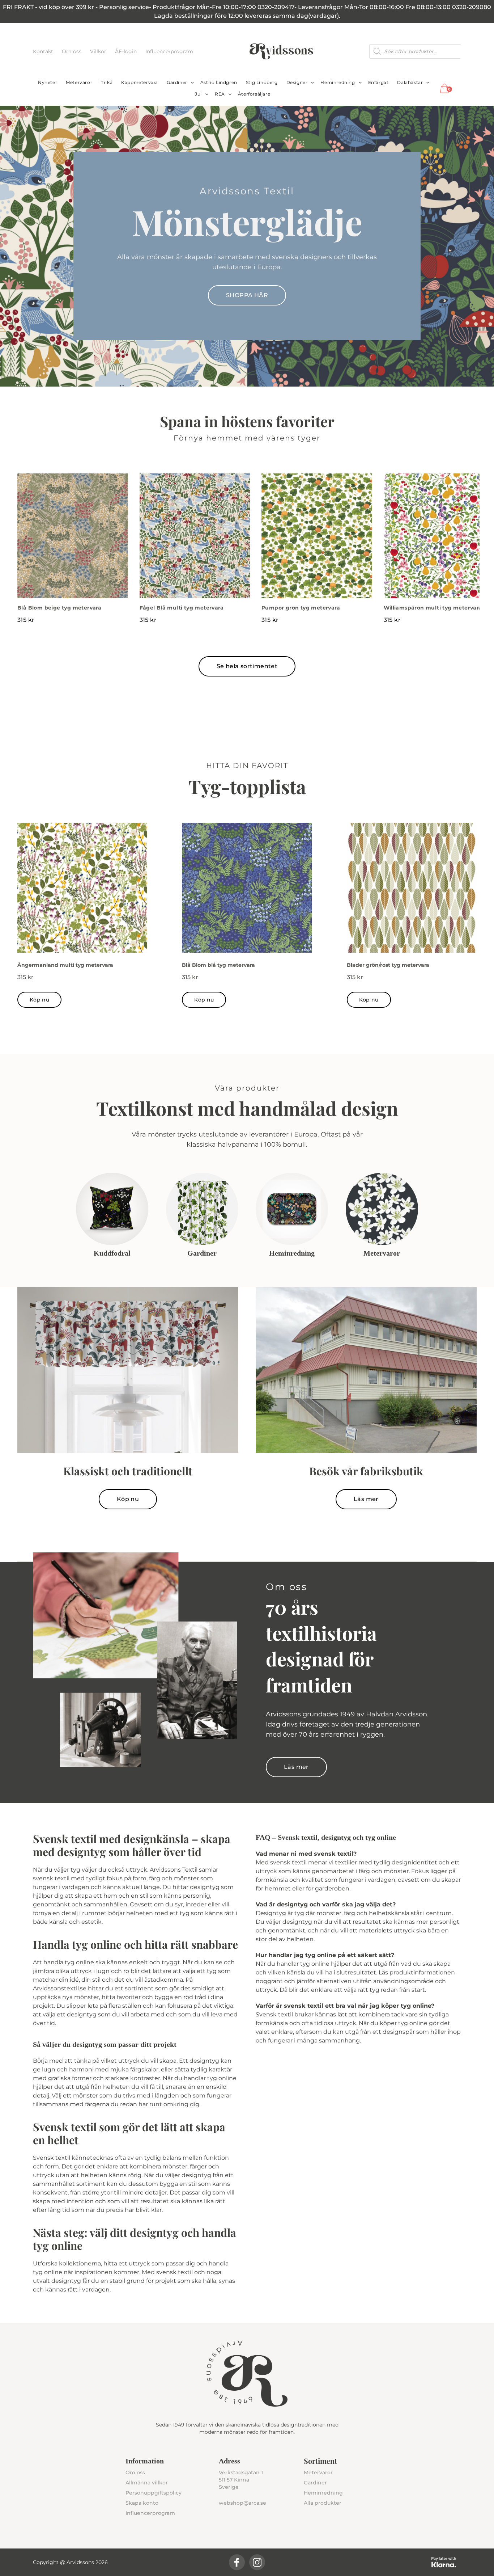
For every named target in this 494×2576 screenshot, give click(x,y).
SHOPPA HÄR (247, 295)
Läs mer (366, 1499)
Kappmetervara (140, 82)
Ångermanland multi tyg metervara (65, 965)
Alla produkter (323, 2503)
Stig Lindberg (262, 82)
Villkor (99, 51)
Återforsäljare (254, 94)
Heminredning (338, 82)
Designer (297, 82)
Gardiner (177, 82)
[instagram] (257, 2562)
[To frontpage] (281, 51)
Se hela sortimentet (247, 666)
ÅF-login (127, 51)
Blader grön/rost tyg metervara (388, 965)
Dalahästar (410, 82)
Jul (198, 94)
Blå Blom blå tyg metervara (218, 965)
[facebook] (237, 2562)
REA (220, 94)
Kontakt (44, 51)
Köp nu (39, 1000)
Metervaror (79, 82)
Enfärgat (378, 82)
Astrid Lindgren (219, 82)
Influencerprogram (169, 51)
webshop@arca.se (242, 2503)
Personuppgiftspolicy (154, 2493)
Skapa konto (142, 2503)
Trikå (107, 82)
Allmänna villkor (147, 2483)
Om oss (72, 51)
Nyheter (48, 82)
